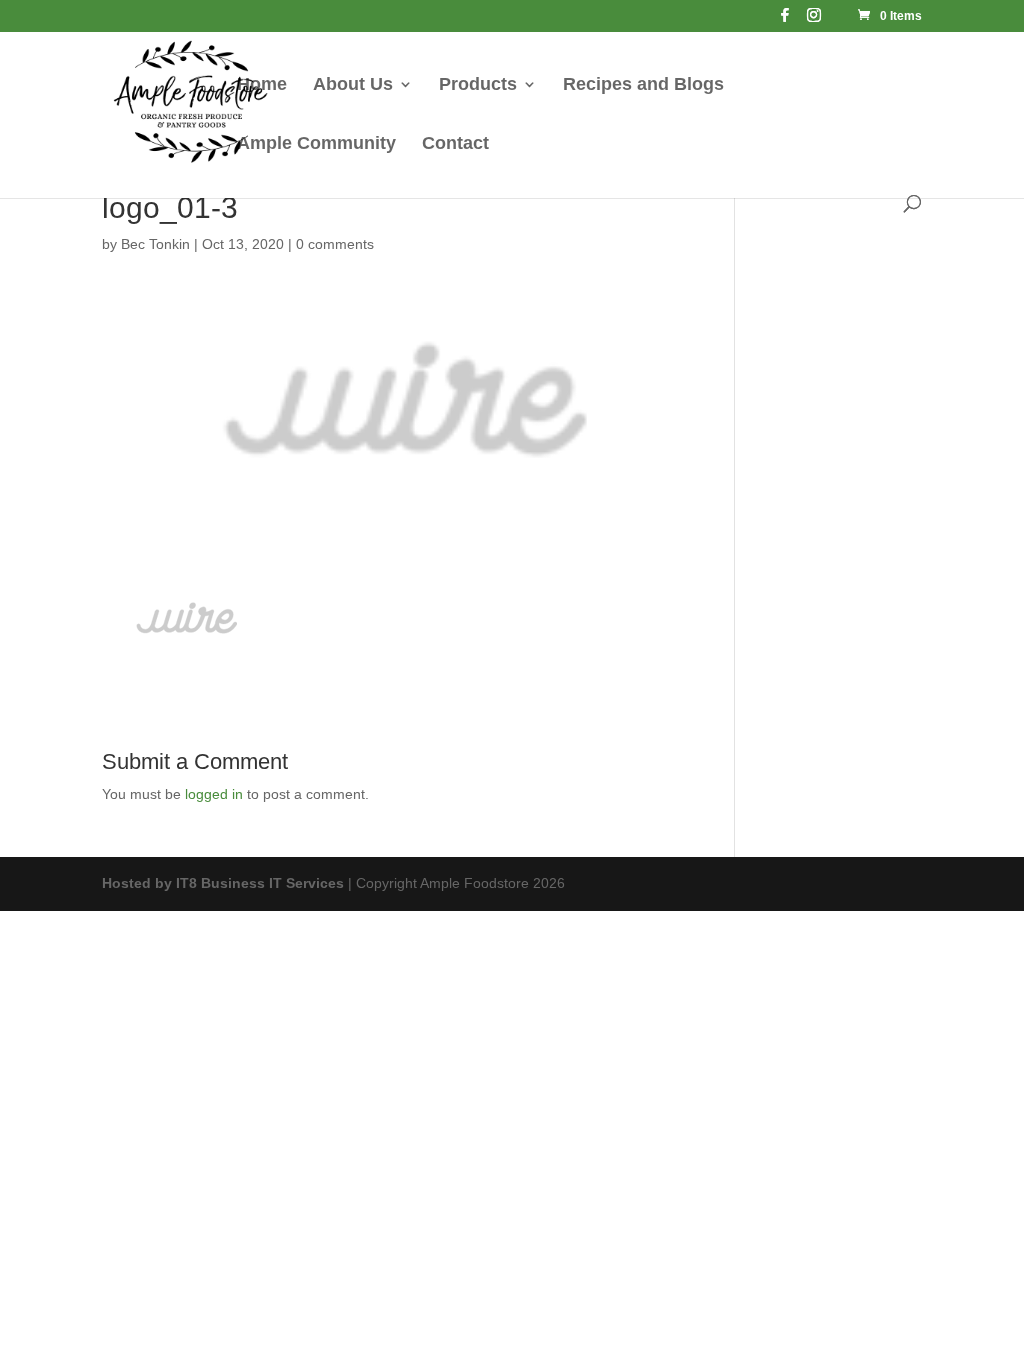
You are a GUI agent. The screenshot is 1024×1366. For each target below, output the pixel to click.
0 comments (335, 244)
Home (262, 85)
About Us (353, 85)
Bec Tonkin (155, 244)
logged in (214, 794)
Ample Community (316, 144)
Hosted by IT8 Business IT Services (223, 883)
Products (478, 85)
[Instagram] (814, 20)
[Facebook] (785, 20)
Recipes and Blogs (643, 85)
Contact (455, 144)
